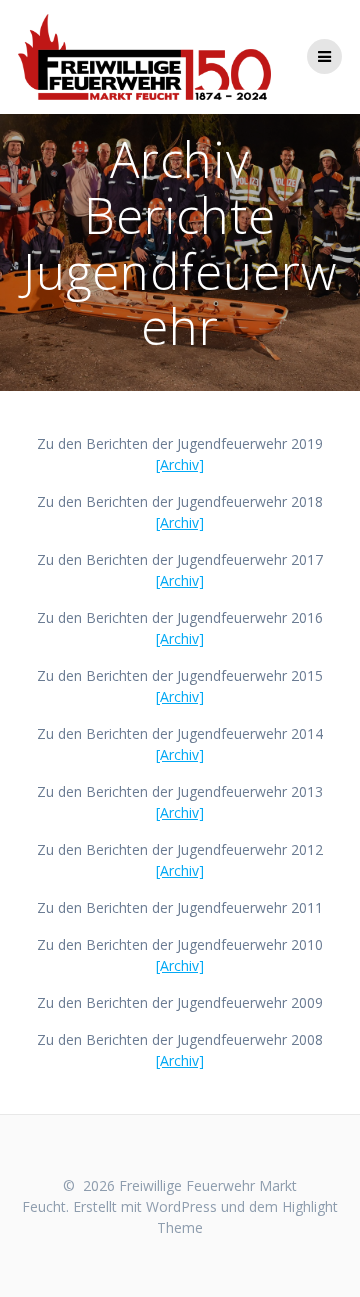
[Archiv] (180, 464)
